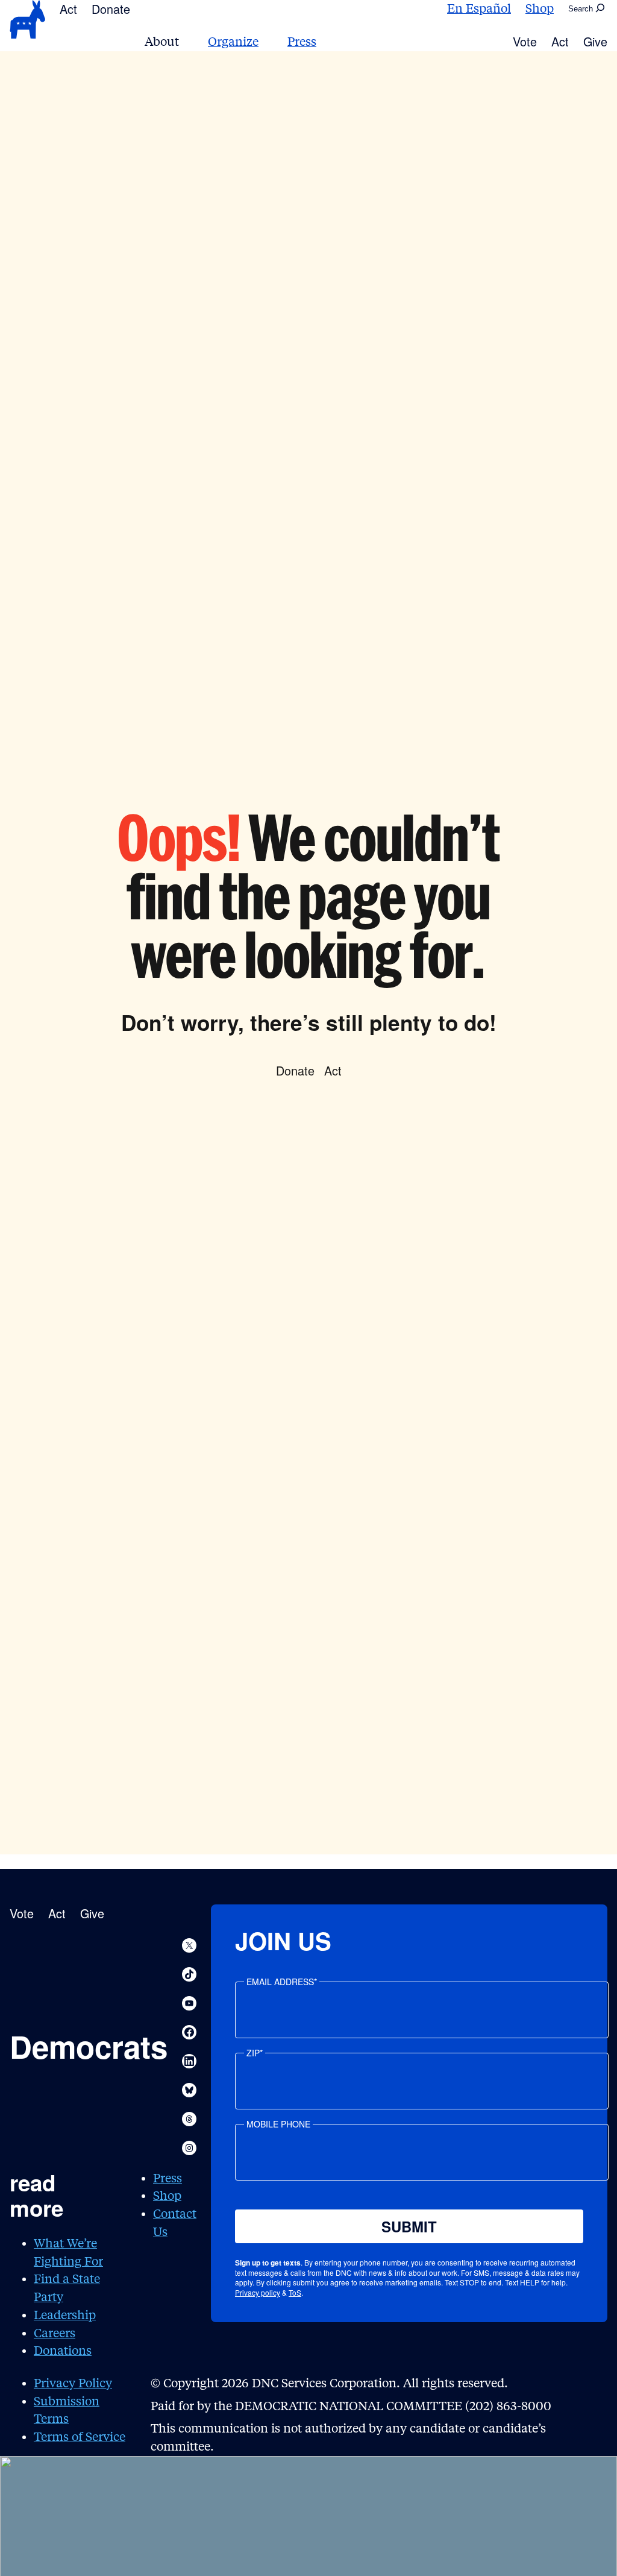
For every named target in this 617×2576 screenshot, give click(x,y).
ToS (295, 2292)
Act (68, 9)
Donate (111, 9)
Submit (409, 2226)
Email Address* (282, 1982)
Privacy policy (258, 2292)
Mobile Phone (278, 2124)
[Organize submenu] (266, 42)
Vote (525, 41)
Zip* (255, 2053)
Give (595, 41)
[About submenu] (186, 42)
